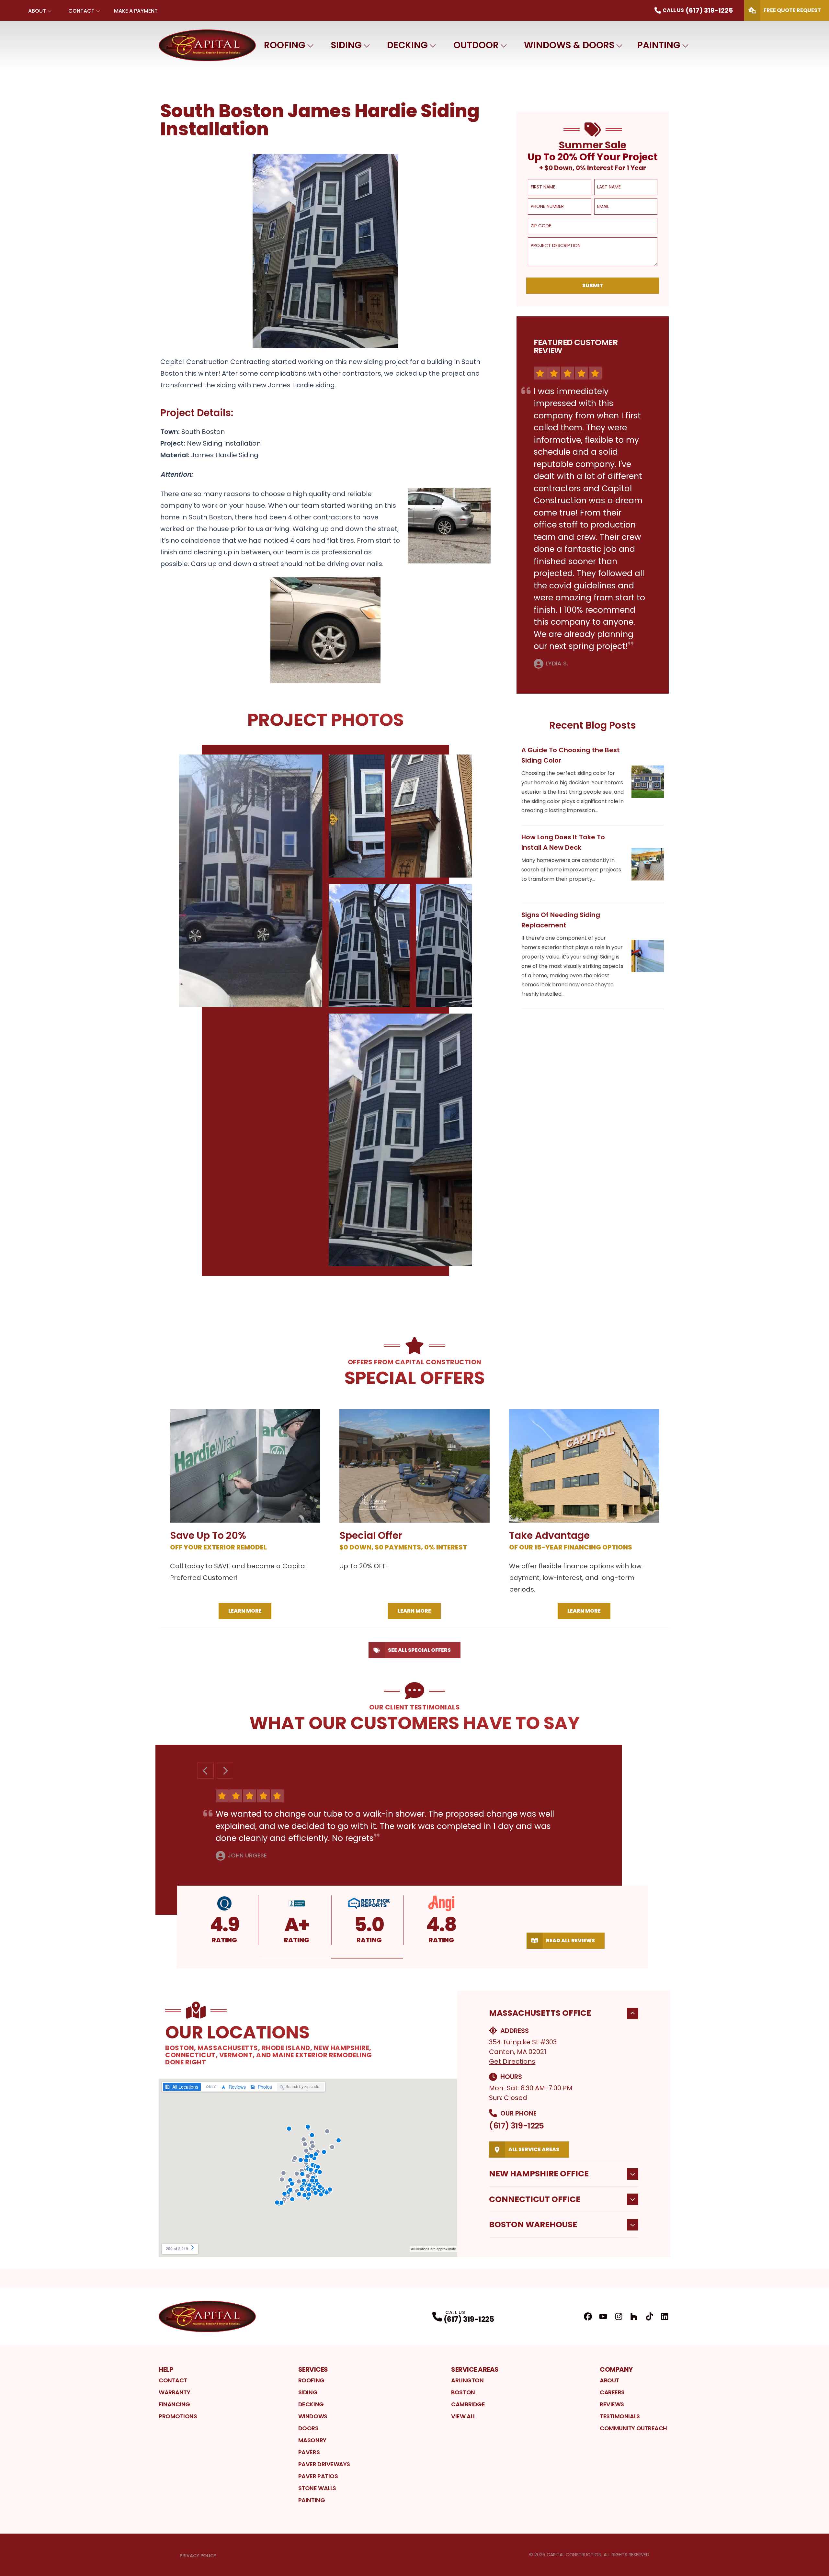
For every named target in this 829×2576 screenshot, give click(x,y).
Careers (612, 2392)
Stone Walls (317, 2488)
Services (313, 2369)
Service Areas (475, 2369)
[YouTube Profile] (603, 2316)
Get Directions (512, 2061)
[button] (296, 1958)
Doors (308, 2428)
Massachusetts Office (540, 2013)
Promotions (178, 2416)
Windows (313, 2416)
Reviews (612, 2404)
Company (616, 2369)
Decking (407, 45)
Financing (174, 2404)
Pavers (309, 2452)
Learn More (245, 1611)
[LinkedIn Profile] (665, 2316)
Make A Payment (136, 11)
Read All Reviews (570, 1941)
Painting (659, 45)
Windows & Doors (569, 45)
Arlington (467, 2380)
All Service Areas (534, 2149)
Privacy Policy (198, 2556)
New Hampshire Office (539, 2174)
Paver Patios (318, 2476)
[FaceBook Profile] (588, 2316)
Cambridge (468, 2404)
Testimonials (620, 2416)
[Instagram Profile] (619, 2316)
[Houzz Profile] (634, 2316)
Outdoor (476, 45)
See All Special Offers (419, 1650)
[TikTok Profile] (649, 2316)
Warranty (174, 2392)
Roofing (285, 45)
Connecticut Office (535, 2199)
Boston (463, 2392)
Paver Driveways (324, 2464)
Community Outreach (633, 2428)
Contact (81, 11)
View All (463, 2416)
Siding (346, 45)
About (37, 11)
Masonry (312, 2440)
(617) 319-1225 (516, 2126)
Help (166, 2369)
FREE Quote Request (792, 10)
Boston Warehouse (533, 2224)
